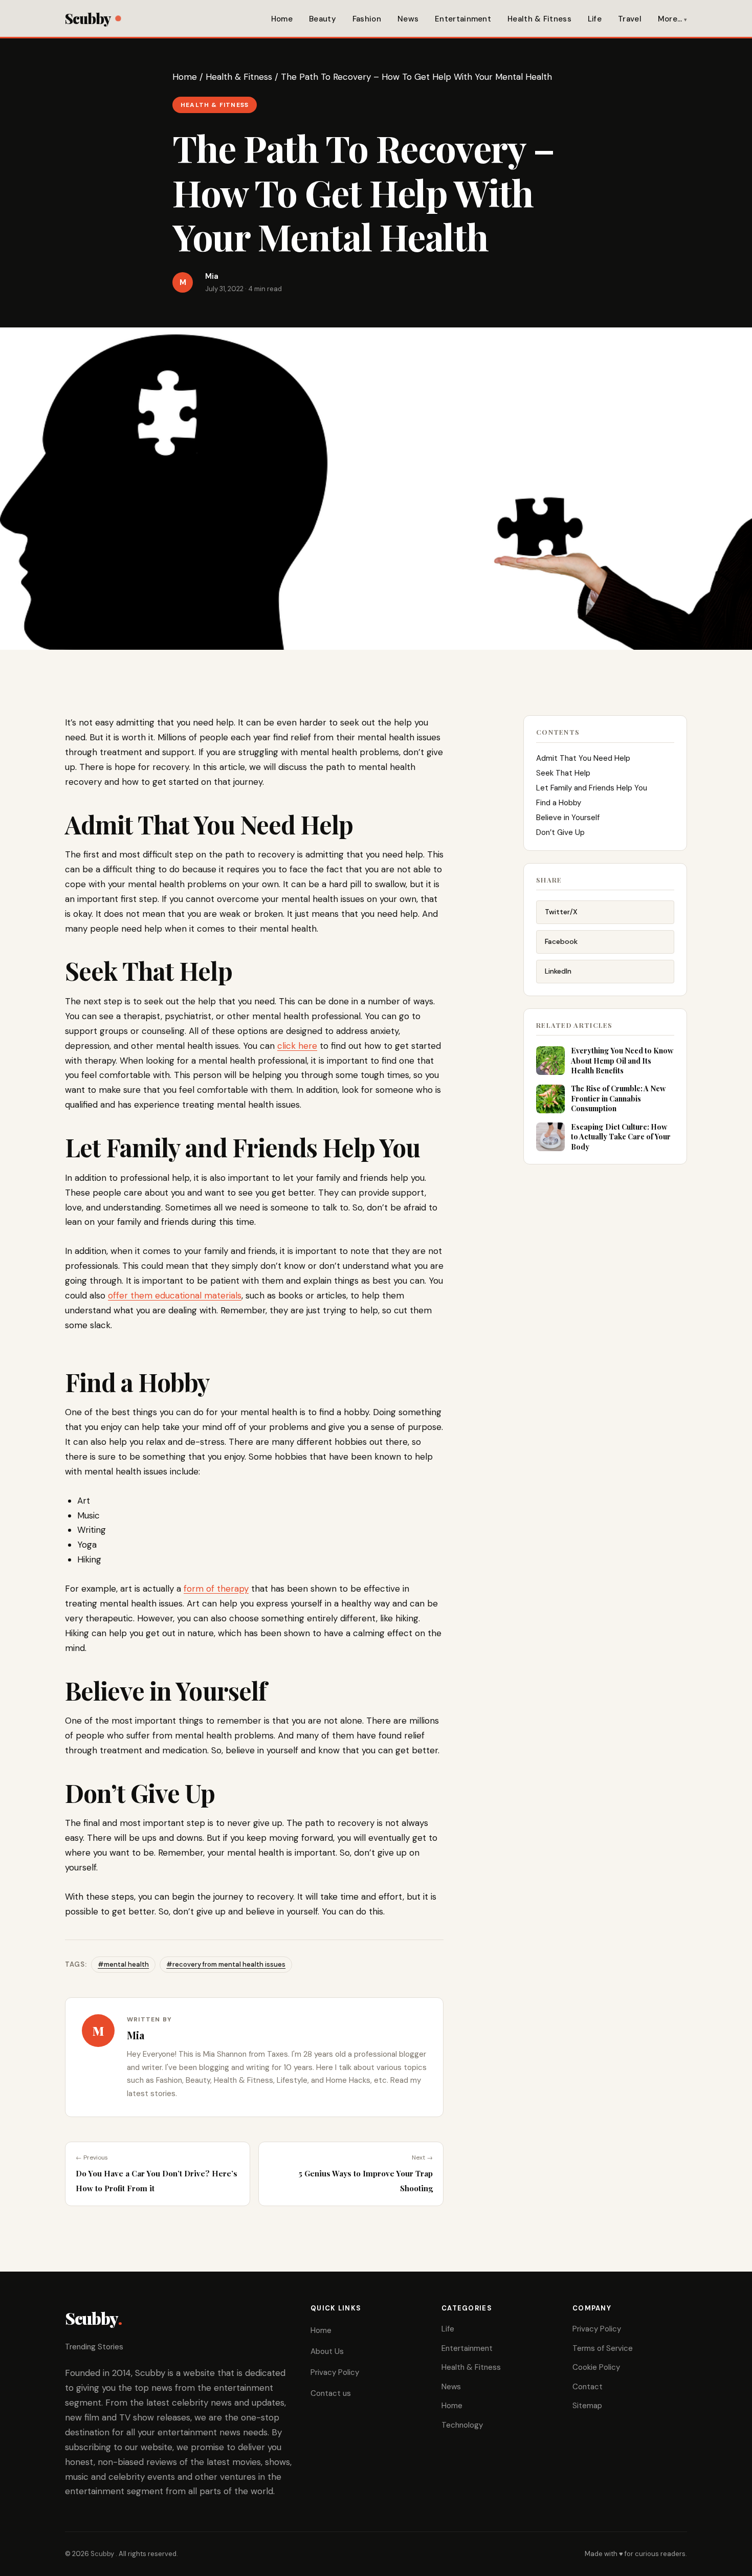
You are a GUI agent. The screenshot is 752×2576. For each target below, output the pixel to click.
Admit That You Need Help (583, 758)
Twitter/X (561, 912)
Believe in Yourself (568, 818)
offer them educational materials (175, 1295)
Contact (588, 2387)
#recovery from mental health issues (226, 1964)
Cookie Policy (596, 2367)
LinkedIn (558, 971)
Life (595, 19)
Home (282, 19)
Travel (630, 19)
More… (670, 19)
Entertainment (463, 19)
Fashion (367, 19)
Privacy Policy (335, 2372)
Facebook (561, 941)
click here (297, 1046)
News (408, 19)
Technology (462, 2425)
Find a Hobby (559, 803)
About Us (327, 2351)
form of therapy (216, 1589)
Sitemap (587, 2406)
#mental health (123, 1964)
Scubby (88, 18)
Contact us (331, 2393)
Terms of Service (603, 2348)
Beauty (323, 19)
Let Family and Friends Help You (592, 788)
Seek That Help (563, 773)
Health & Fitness (539, 19)
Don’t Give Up (560, 832)
